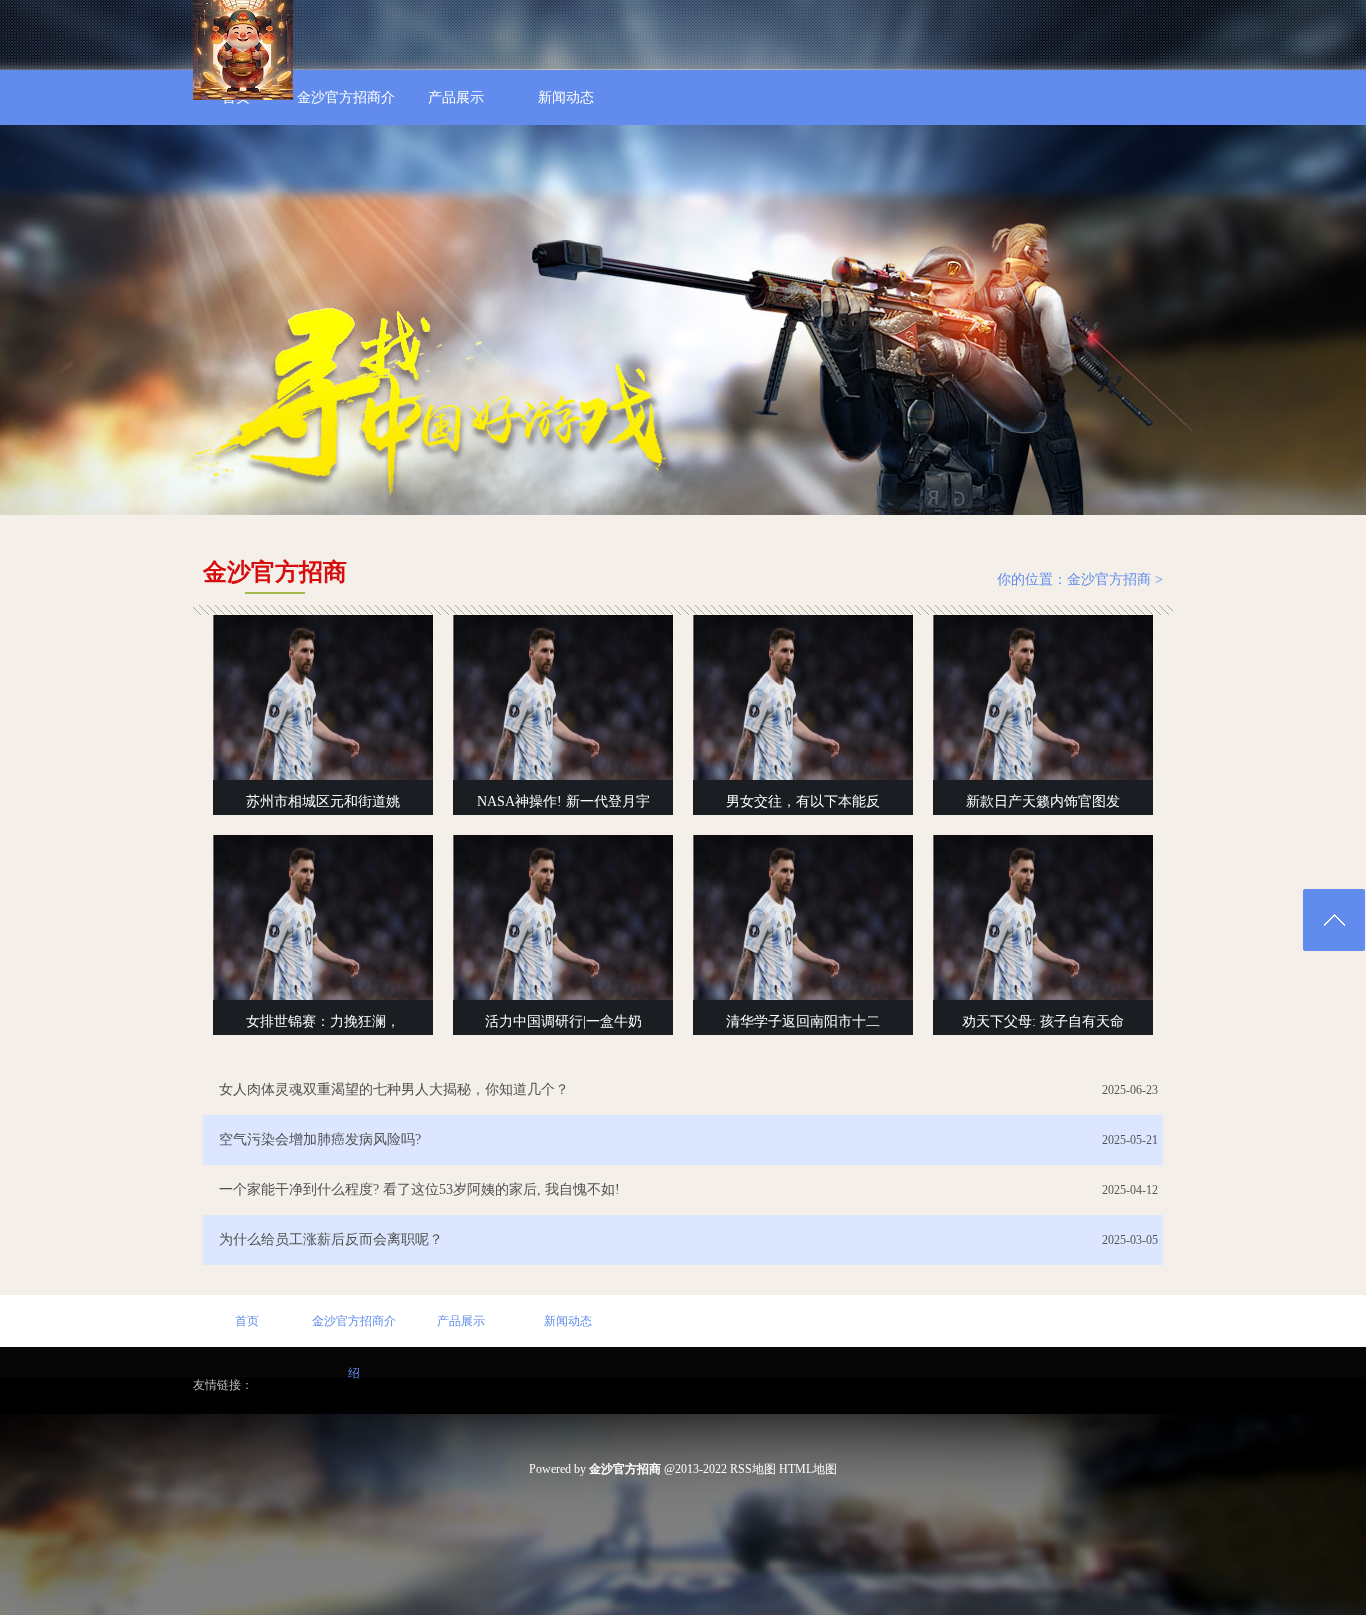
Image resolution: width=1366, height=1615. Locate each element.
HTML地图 (808, 1469)
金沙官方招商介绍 (354, 1330)
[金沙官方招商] (243, 96)
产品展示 (461, 1321)
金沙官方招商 (1109, 579)
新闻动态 (568, 1321)
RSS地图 (753, 1469)
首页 (247, 1321)
